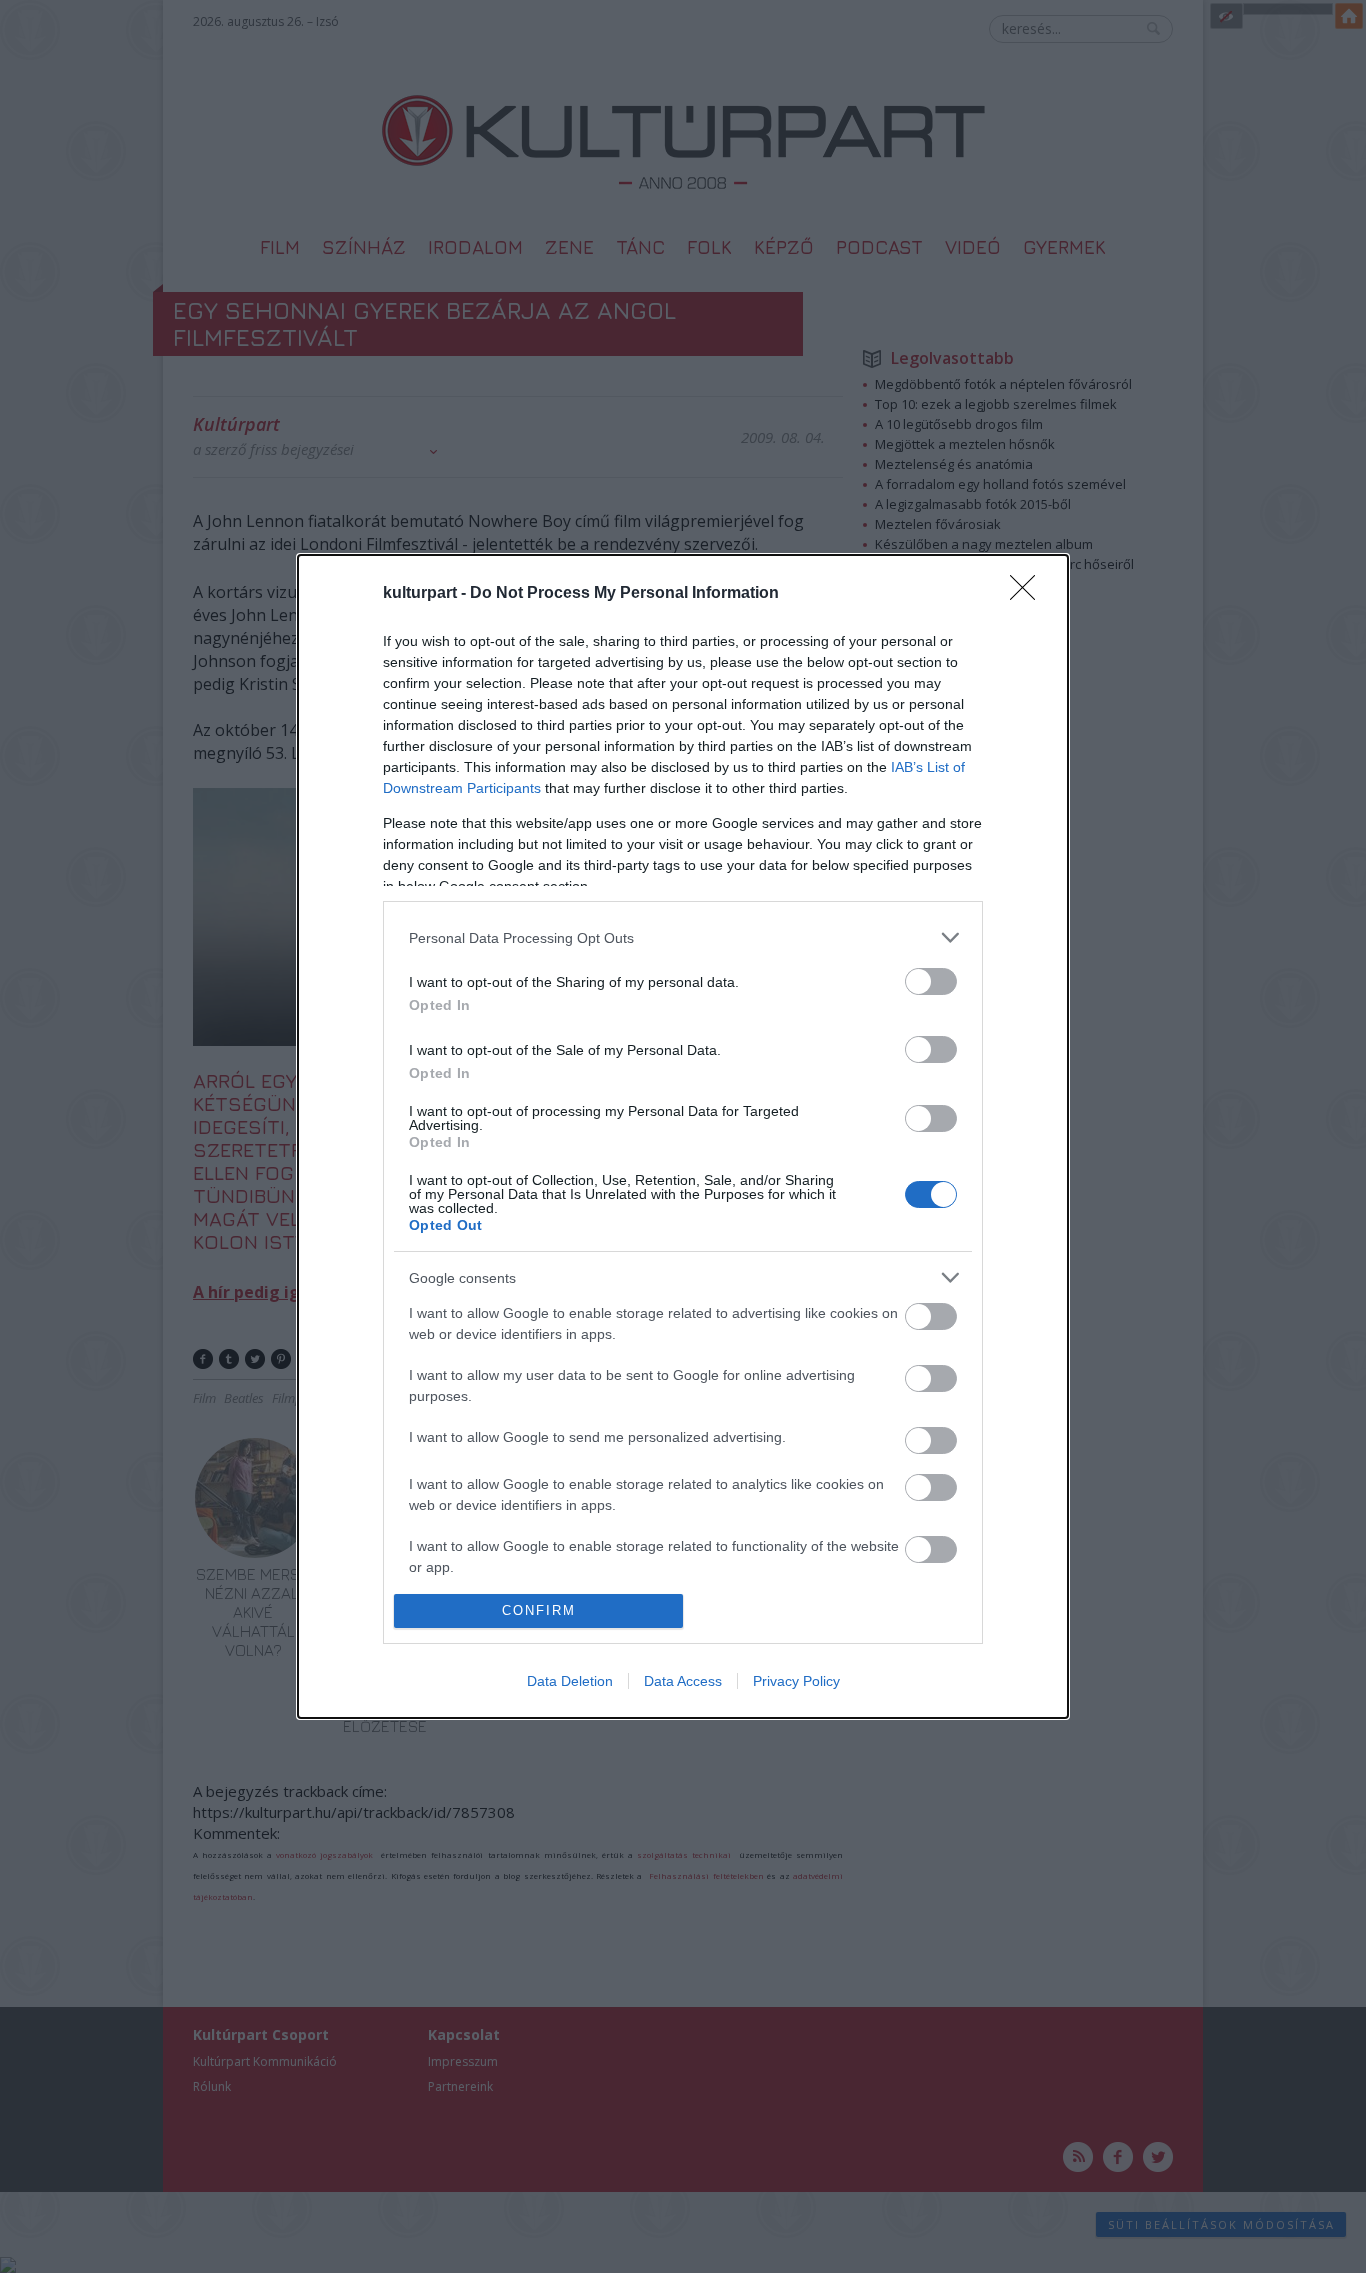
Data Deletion (570, 1681)
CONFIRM (539, 1610)
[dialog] (683, 1136)
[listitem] (683, 937)
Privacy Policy (796, 1681)
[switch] (931, 981)
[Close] (1029, 594)
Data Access (683, 1681)
